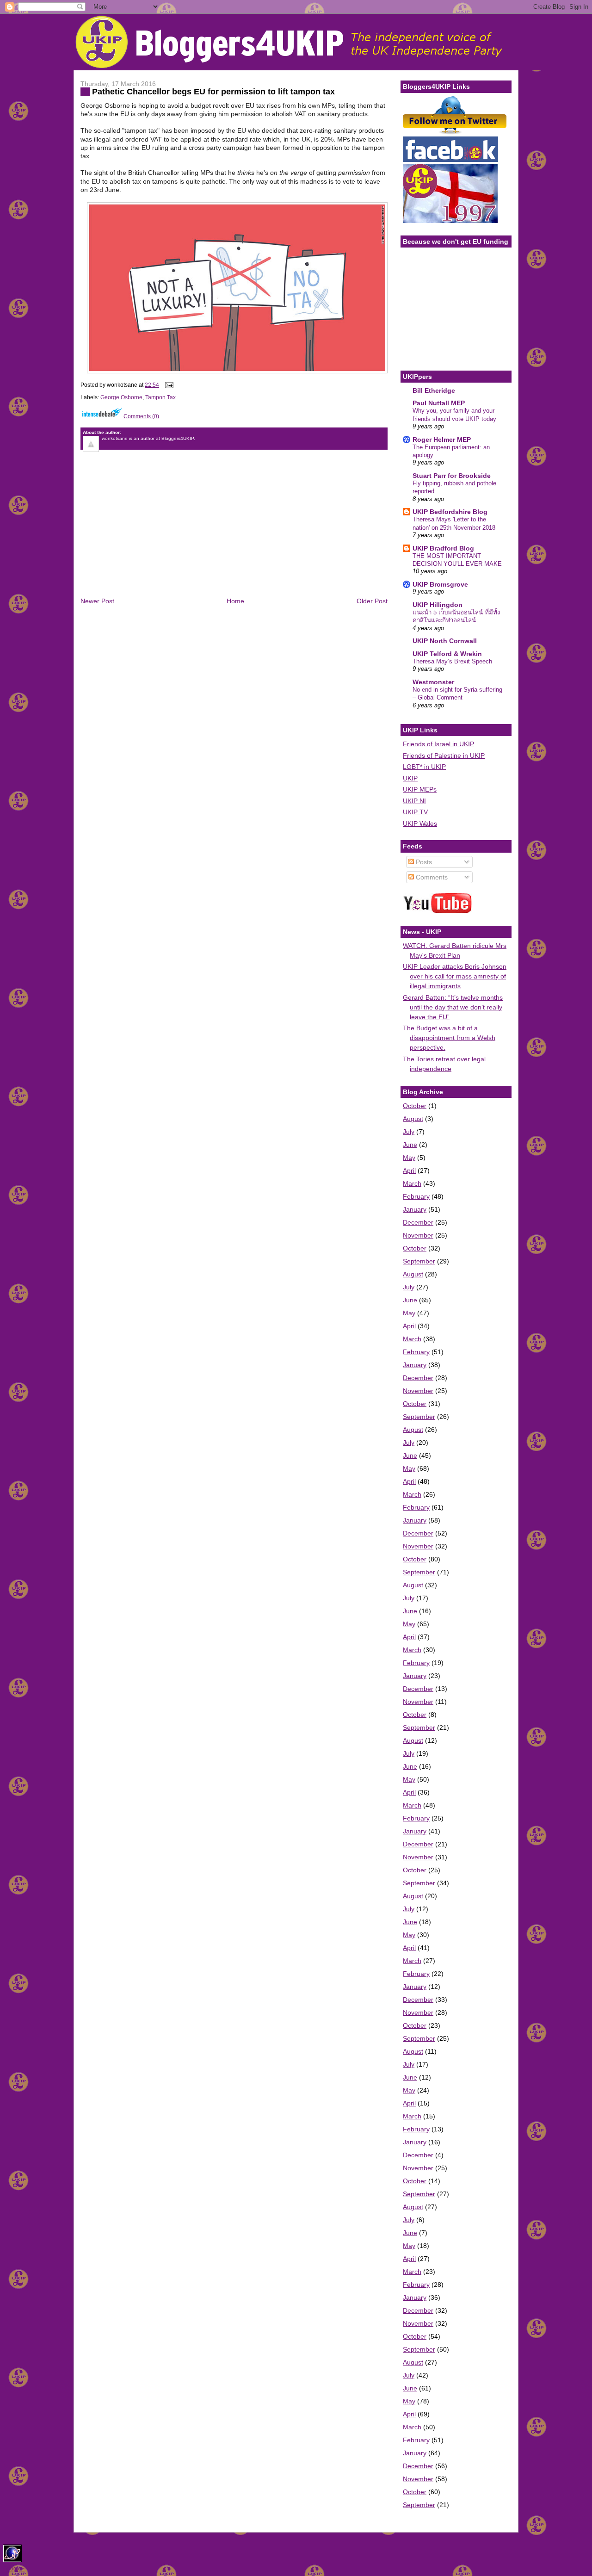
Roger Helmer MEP (442, 440)
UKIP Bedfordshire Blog (450, 512)
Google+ (14, 2569)
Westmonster (433, 682)
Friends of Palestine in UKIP (444, 755)
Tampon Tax (160, 397)
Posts (423, 862)
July (409, 1132)
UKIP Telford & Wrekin (447, 654)
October (415, 1106)
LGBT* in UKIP (424, 767)
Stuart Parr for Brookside (452, 476)
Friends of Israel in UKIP (438, 744)
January (415, 1209)
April (409, 1170)
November (418, 1235)
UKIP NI (414, 801)
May (409, 1158)
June (410, 1145)
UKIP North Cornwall (445, 641)
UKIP (410, 778)
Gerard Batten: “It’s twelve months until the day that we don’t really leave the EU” (453, 1007)
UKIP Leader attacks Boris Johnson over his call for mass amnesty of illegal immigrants (455, 976)
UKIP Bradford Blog (443, 548)
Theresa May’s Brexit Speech (452, 661)
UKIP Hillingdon (438, 605)
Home (235, 601)
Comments (431, 877)
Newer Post (97, 601)
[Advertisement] (150, 532)
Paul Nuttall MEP (439, 403)
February (416, 1196)
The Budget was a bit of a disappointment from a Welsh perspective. (449, 1038)
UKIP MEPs (420, 789)
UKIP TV (415, 812)
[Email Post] (168, 385)
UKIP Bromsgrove (440, 584)
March (412, 1183)
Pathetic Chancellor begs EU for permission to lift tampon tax (213, 92)
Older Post (372, 601)
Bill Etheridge (434, 390)
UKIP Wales (420, 824)
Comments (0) (141, 416)
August (413, 1119)
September (419, 1261)
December (418, 1222)
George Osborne (121, 397)
